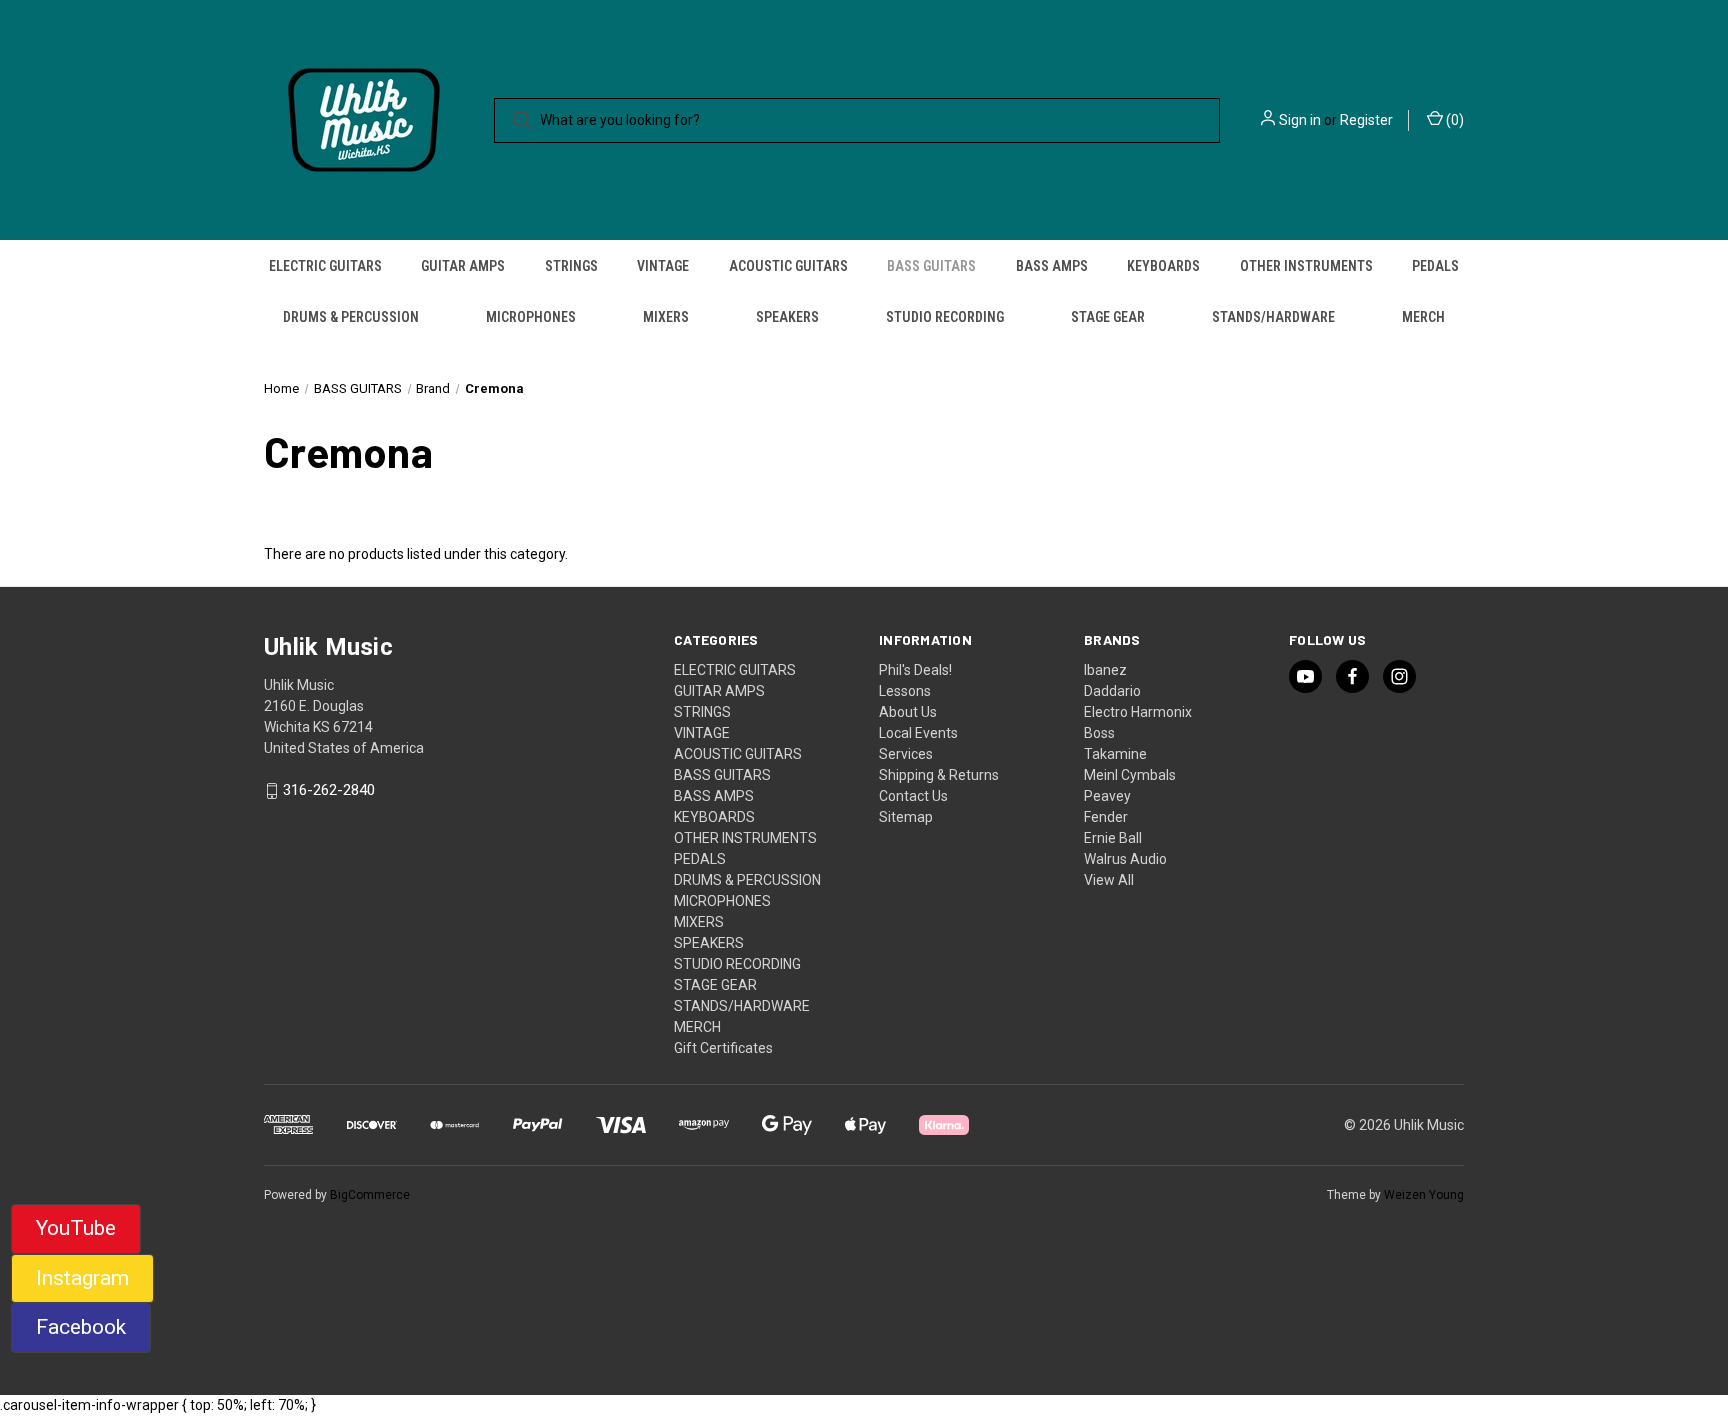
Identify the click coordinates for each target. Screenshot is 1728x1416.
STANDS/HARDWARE (1273, 317)
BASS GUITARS (931, 266)
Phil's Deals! (915, 670)
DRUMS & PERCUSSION (351, 317)
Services (906, 754)
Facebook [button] (81, 1327)
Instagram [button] (82, 1278)
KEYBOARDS (1163, 266)
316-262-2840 (329, 791)
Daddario (1112, 691)
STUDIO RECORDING (945, 317)
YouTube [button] (76, 1228)
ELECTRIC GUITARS (325, 266)
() (1453, 120)
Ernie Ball (1113, 838)
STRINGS (571, 266)
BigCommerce (370, 1195)
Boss (1099, 733)
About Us (908, 712)
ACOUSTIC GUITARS (788, 266)
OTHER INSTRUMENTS (1306, 266)
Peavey (1107, 796)
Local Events (918, 733)
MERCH (1423, 317)
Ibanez (1105, 670)
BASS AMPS (1052, 266)
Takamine (1115, 754)
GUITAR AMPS (463, 266)
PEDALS (1435, 266)
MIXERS (666, 317)
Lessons (905, 691)
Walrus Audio (1125, 859)
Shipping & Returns (939, 775)
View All (1109, 880)
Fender (1106, 817)
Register (1366, 120)
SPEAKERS (787, 317)
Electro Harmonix (1138, 712)
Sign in (1300, 120)
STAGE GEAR (1108, 317)
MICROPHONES (531, 317)
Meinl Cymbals (1130, 775)
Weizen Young (1424, 1195)
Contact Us (913, 796)
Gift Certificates (723, 1048)
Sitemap (906, 817)
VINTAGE (663, 266)
